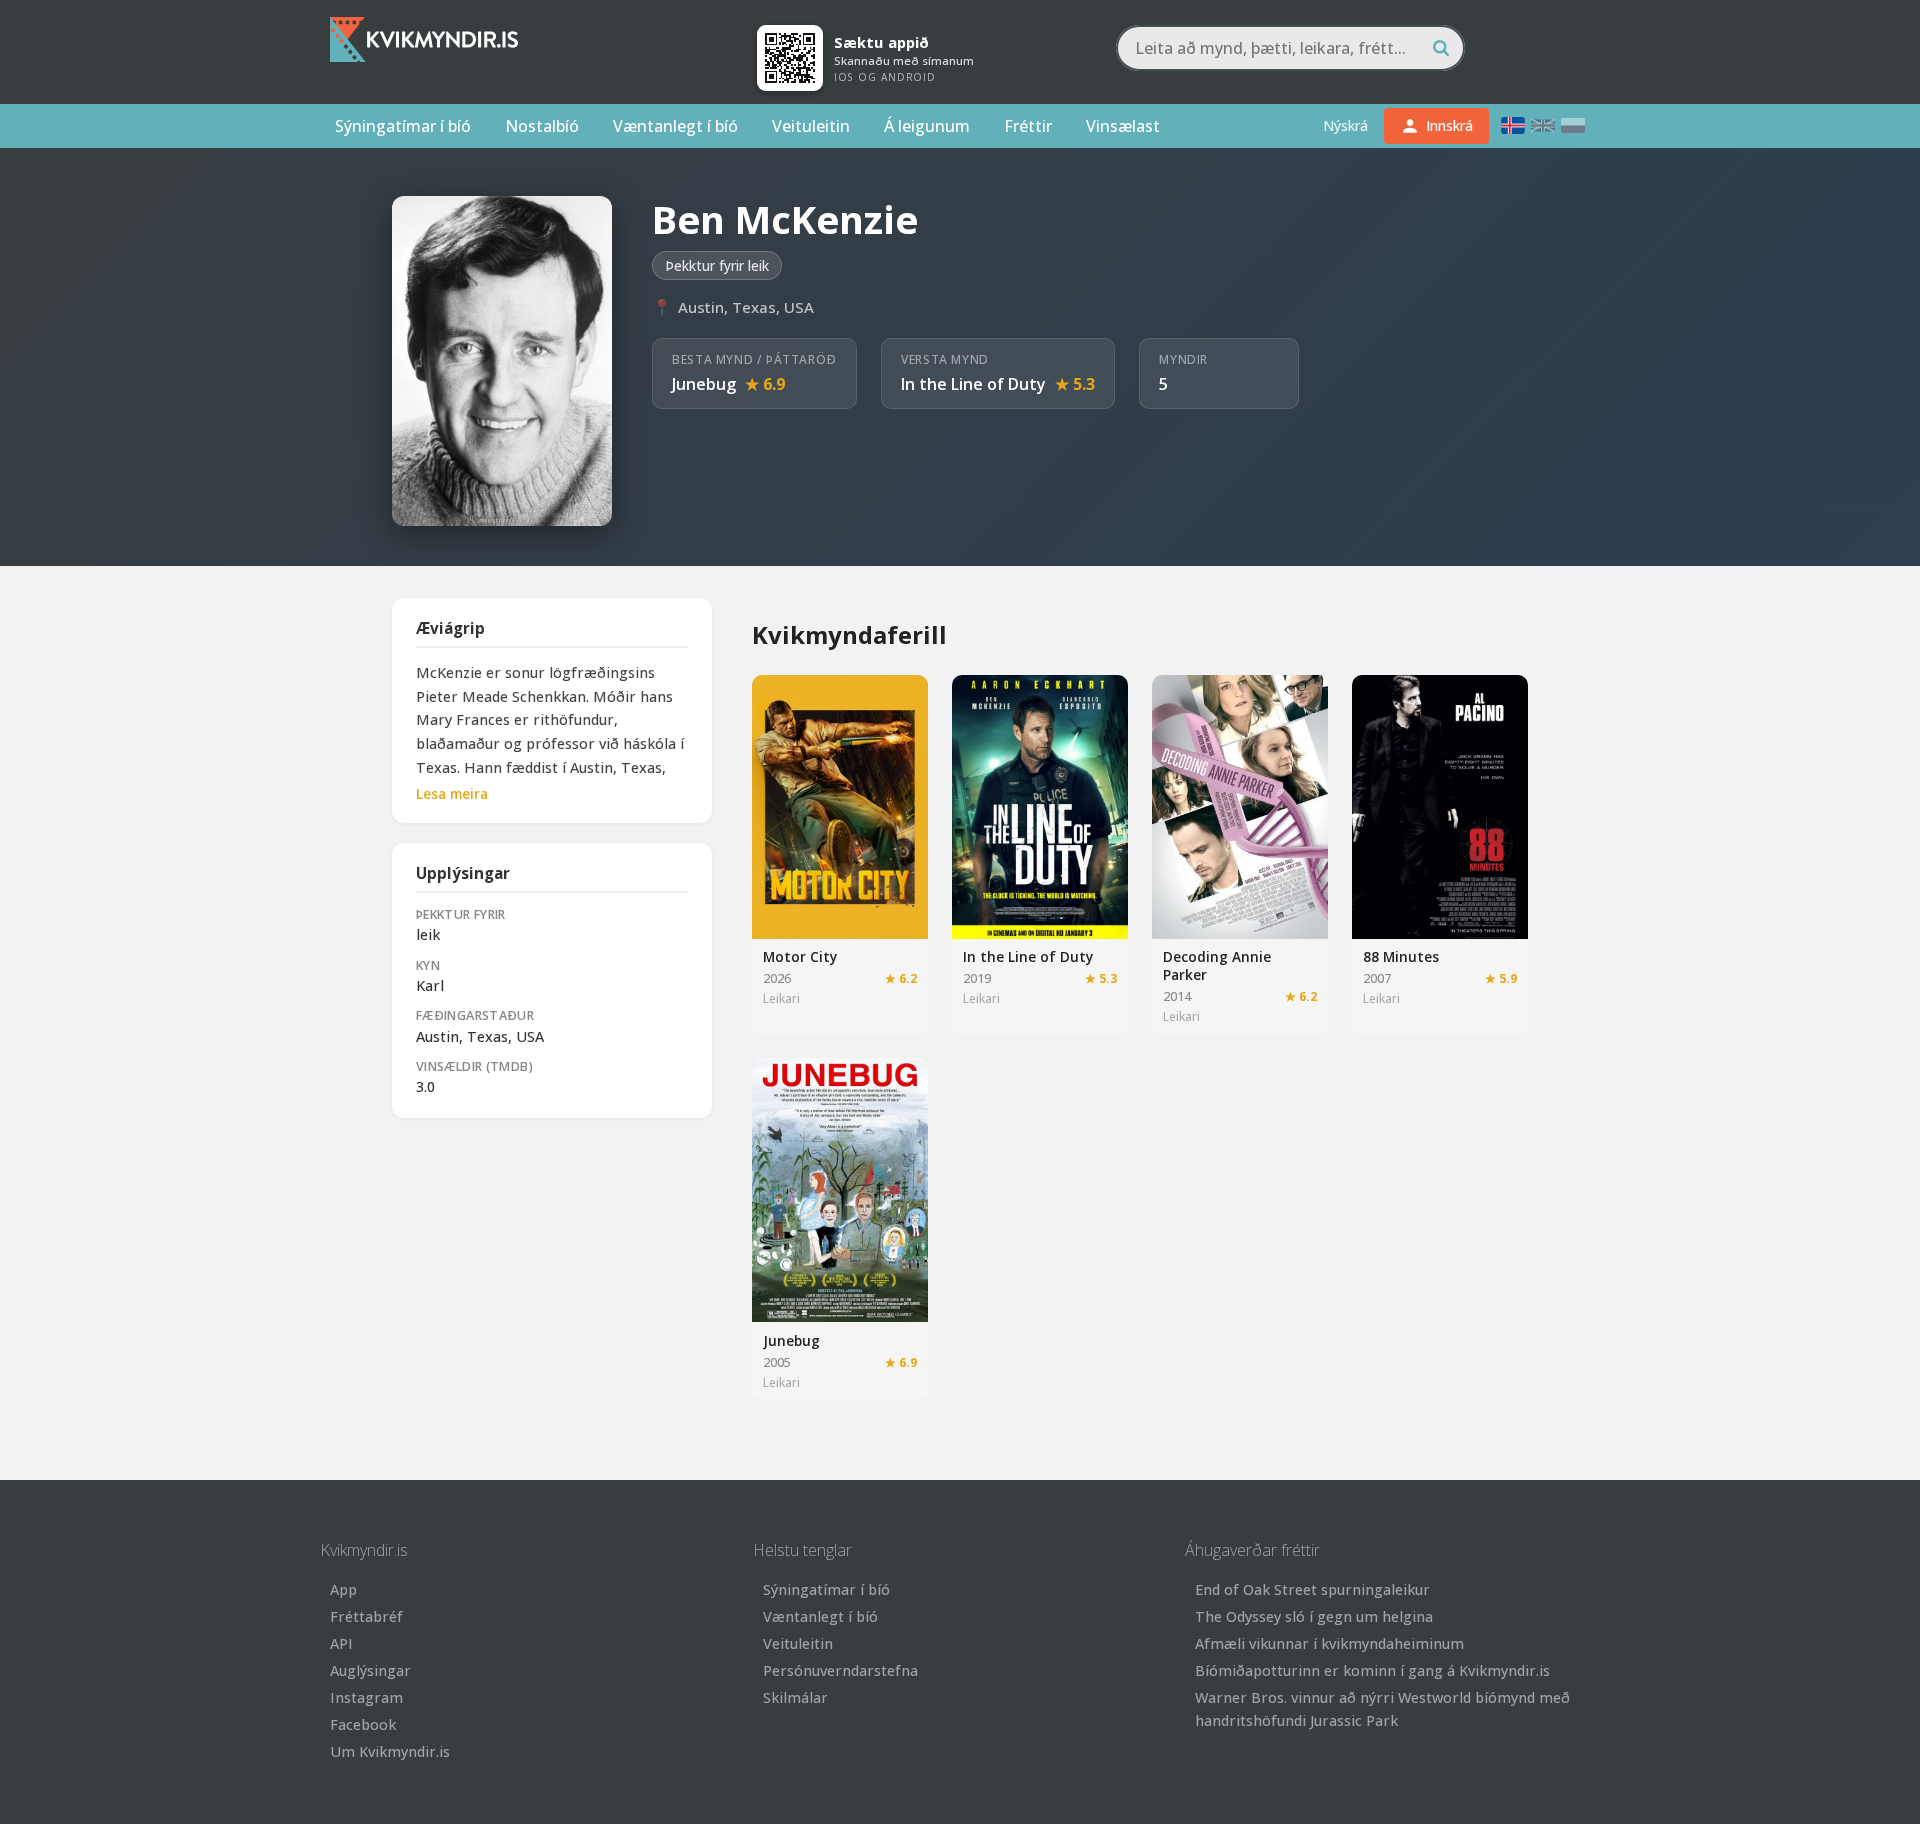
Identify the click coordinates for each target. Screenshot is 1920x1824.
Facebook (363, 1724)
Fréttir (1028, 126)
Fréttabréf (366, 1616)
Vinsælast (1123, 126)
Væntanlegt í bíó (675, 126)
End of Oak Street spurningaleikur (1312, 1589)
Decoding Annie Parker (1217, 965)
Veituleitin (811, 126)
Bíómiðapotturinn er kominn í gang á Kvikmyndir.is (1372, 1670)
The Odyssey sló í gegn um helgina (1314, 1616)
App (343, 1589)
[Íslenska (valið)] (1513, 125)
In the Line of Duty (973, 384)
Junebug (704, 384)
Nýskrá (1345, 125)
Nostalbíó (542, 126)
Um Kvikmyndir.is (390, 1751)
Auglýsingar (370, 1670)
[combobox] (1290, 48)
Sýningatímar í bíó (403, 126)
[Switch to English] (1543, 125)
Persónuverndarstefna (840, 1670)
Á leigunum (927, 126)
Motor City (800, 956)
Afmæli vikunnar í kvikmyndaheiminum (1329, 1643)
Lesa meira (452, 793)
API (341, 1643)
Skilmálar (795, 1697)
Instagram (366, 1697)
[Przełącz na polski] (1573, 125)
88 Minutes (1401, 956)
